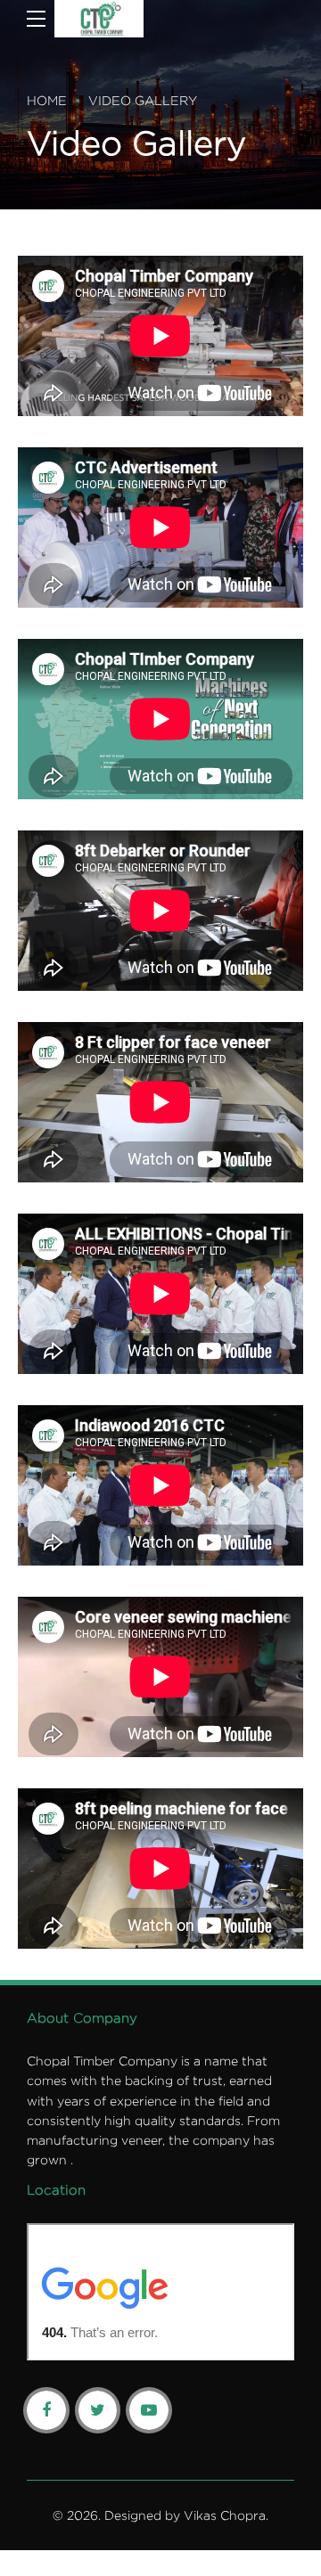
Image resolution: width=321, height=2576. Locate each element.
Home (47, 100)
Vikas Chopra (225, 2515)
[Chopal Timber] (99, 19)
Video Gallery (143, 100)
